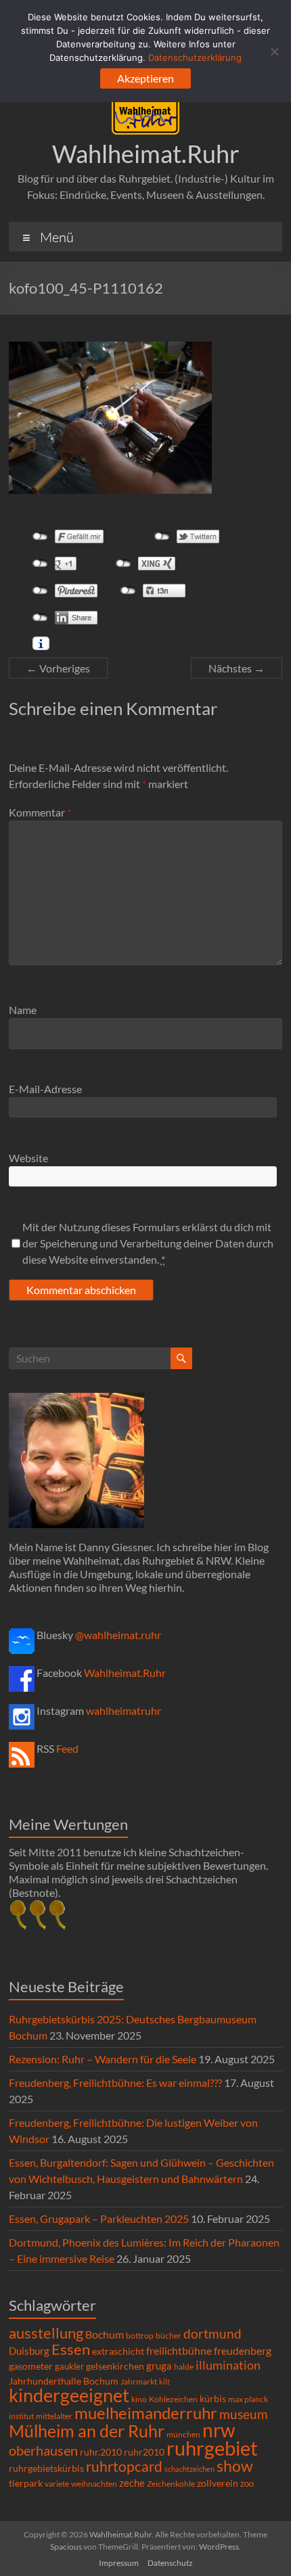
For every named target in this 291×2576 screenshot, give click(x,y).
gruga (159, 2366)
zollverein (218, 2483)
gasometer (31, 2366)
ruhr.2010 (101, 2452)
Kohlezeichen (173, 2399)
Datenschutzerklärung (195, 57)
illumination (228, 2365)
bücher (169, 2336)
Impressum (119, 2563)
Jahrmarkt (139, 2382)
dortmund (212, 2333)
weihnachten (94, 2484)
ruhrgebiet (212, 2448)
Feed (67, 1748)
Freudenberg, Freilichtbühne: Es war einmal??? (115, 2083)
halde (184, 2367)
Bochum (105, 2334)
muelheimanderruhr (146, 2413)
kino (139, 2399)
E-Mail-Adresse (45, 1089)
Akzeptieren (145, 78)
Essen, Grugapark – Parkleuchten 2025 (99, 2218)
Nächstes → (237, 668)
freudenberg (243, 2350)
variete (57, 2484)
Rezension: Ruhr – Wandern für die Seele (103, 2059)
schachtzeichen (189, 2469)
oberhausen (43, 2451)
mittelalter (54, 2416)
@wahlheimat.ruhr (118, 1635)
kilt (164, 2382)
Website (28, 1158)
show (235, 2466)
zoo (247, 2483)
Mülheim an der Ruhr (87, 2431)
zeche (132, 2483)
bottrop (140, 2336)
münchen (183, 2434)
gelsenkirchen (115, 2366)
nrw (219, 2430)
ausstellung (46, 2333)
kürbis (213, 2398)
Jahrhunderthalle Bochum (64, 2381)
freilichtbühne (179, 2350)
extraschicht (118, 2351)
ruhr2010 (144, 2452)
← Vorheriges (58, 668)
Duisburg (29, 2351)
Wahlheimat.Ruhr (146, 154)
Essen (71, 2349)
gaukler (69, 2366)
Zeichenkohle (171, 2484)
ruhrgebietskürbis (46, 2468)
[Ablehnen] (274, 51)
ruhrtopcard (124, 2466)
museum (244, 2414)
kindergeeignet (69, 2395)
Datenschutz (170, 2563)
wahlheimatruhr (124, 1710)
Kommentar (40, 812)
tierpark (26, 2483)
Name (23, 1010)
